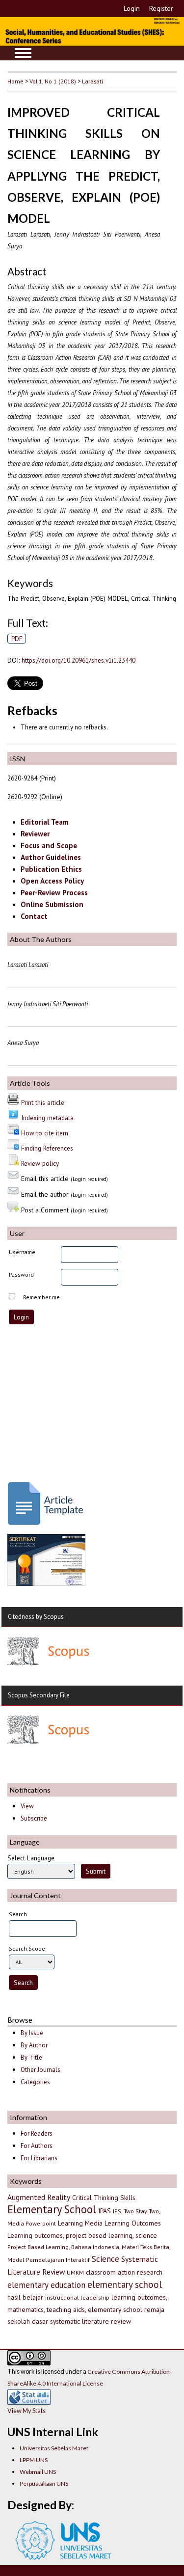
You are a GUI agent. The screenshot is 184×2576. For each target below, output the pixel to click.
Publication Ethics (51, 869)
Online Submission (52, 904)
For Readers (37, 2133)
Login (132, 8)
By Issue (32, 2033)
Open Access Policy (52, 881)
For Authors (37, 2146)
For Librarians (39, 2158)
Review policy (40, 1163)
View (27, 1806)
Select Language (31, 1858)
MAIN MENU (23, 53)
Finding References (47, 1148)
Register (161, 8)
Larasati (92, 81)
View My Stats (26, 2411)
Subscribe (34, 1818)
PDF (17, 639)
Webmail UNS (38, 2472)
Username (22, 1252)
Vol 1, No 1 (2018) (53, 81)
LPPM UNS (34, 2460)
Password (21, 1275)
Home (15, 81)
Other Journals (40, 2070)
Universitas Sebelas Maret (54, 2448)
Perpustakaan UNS (44, 2483)
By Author (34, 2045)
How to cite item (45, 1133)
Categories (35, 2082)
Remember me (41, 1297)
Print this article (43, 1102)
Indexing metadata (47, 1118)
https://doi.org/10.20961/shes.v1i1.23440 (79, 660)
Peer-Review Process (54, 893)
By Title (31, 2057)
